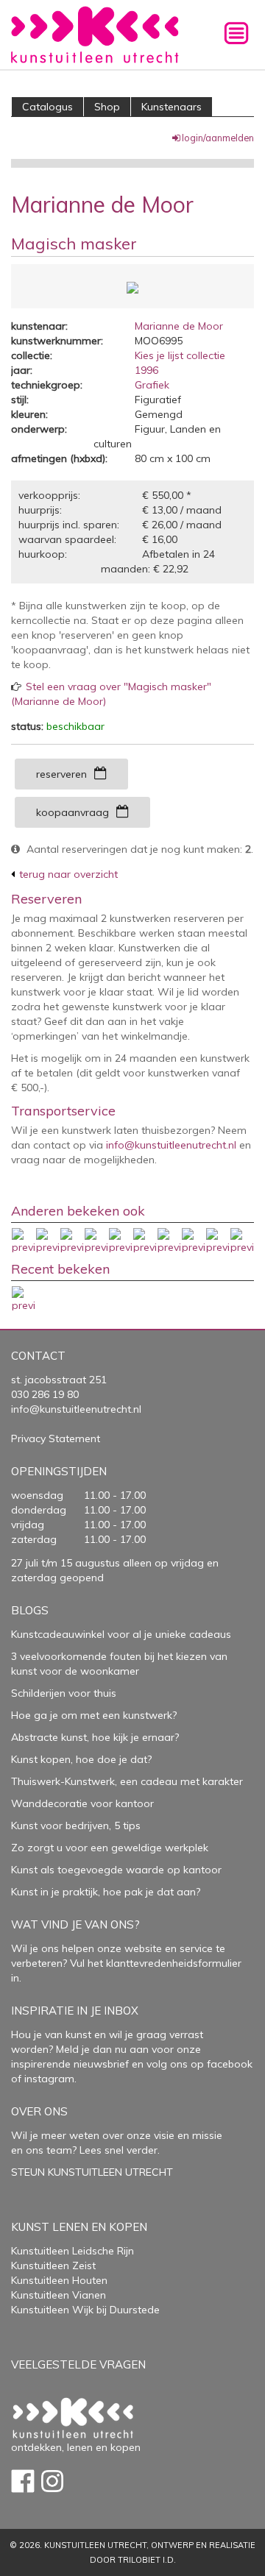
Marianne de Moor (179, 326)
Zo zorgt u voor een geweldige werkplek (110, 1848)
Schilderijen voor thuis (64, 1693)
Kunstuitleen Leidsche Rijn (73, 2251)
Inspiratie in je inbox (75, 2011)
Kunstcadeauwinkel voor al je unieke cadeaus (121, 1634)
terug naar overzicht (68, 874)
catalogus (47, 107)
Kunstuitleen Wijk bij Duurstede (85, 2310)
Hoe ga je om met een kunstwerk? (94, 1715)
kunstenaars (172, 107)
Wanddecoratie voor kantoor (82, 1803)
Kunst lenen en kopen (79, 2227)
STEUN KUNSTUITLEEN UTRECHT (92, 2172)
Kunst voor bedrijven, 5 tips (76, 1825)
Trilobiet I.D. (147, 2560)
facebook (230, 2064)
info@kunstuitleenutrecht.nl (171, 1145)
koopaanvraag (73, 812)
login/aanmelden (218, 138)
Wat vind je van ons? (75, 1924)
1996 (146, 370)
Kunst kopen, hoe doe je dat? (81, 1759)
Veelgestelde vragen (78, 2364)
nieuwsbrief (100, 2064)
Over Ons (39, 2111)
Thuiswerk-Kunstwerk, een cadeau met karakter (127, 1781)
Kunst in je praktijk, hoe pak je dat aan (103, 1892)
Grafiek (152, 385)
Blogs (30, 1610)
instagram (49, 2079)
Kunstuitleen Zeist (53, 2265)
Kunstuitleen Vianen (59, 2295)
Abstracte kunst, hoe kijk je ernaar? (95, 1737)
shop (107, 107)
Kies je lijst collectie (180, 355)
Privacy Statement (56, 1438)
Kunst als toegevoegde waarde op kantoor (116, 1870)
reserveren (61, 774)
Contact (38, 1356)
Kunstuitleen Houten (59, 2280)
